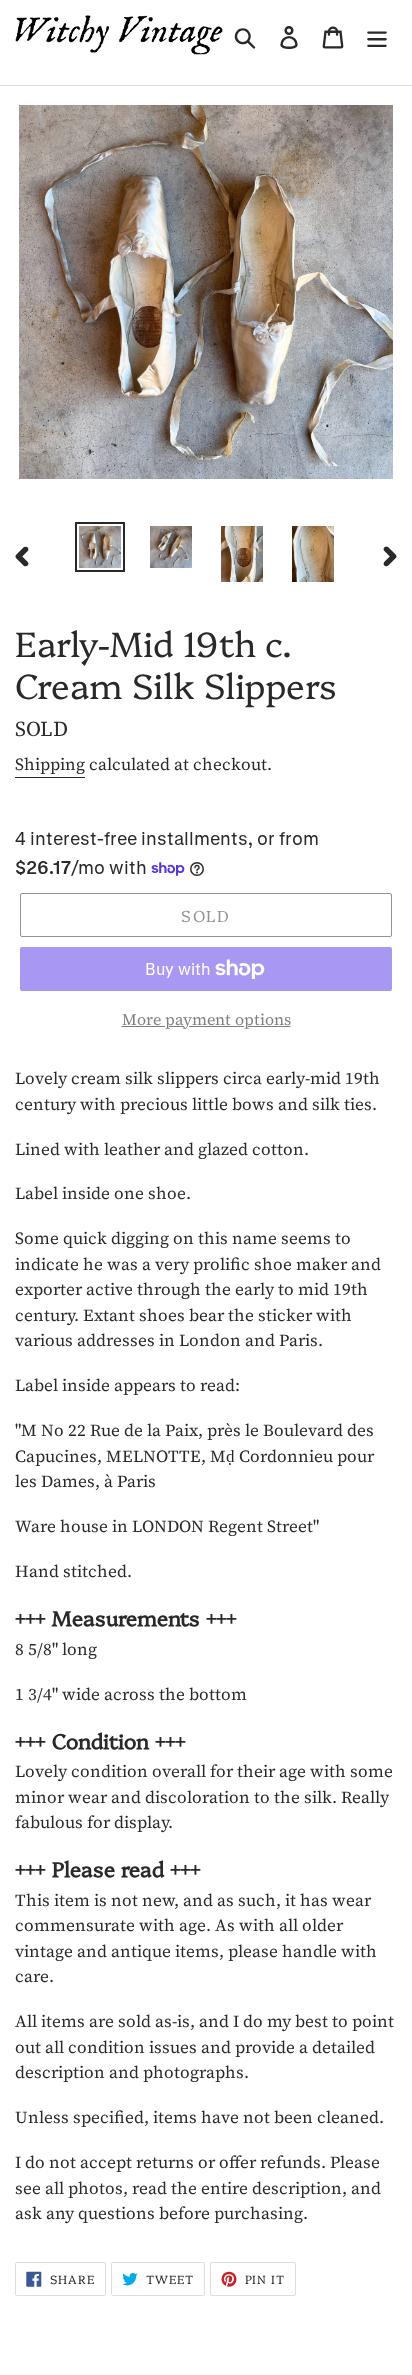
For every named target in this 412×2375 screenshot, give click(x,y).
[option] (99, 547)
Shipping (50, 764)
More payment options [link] (206, 1019)
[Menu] (377, 35)
